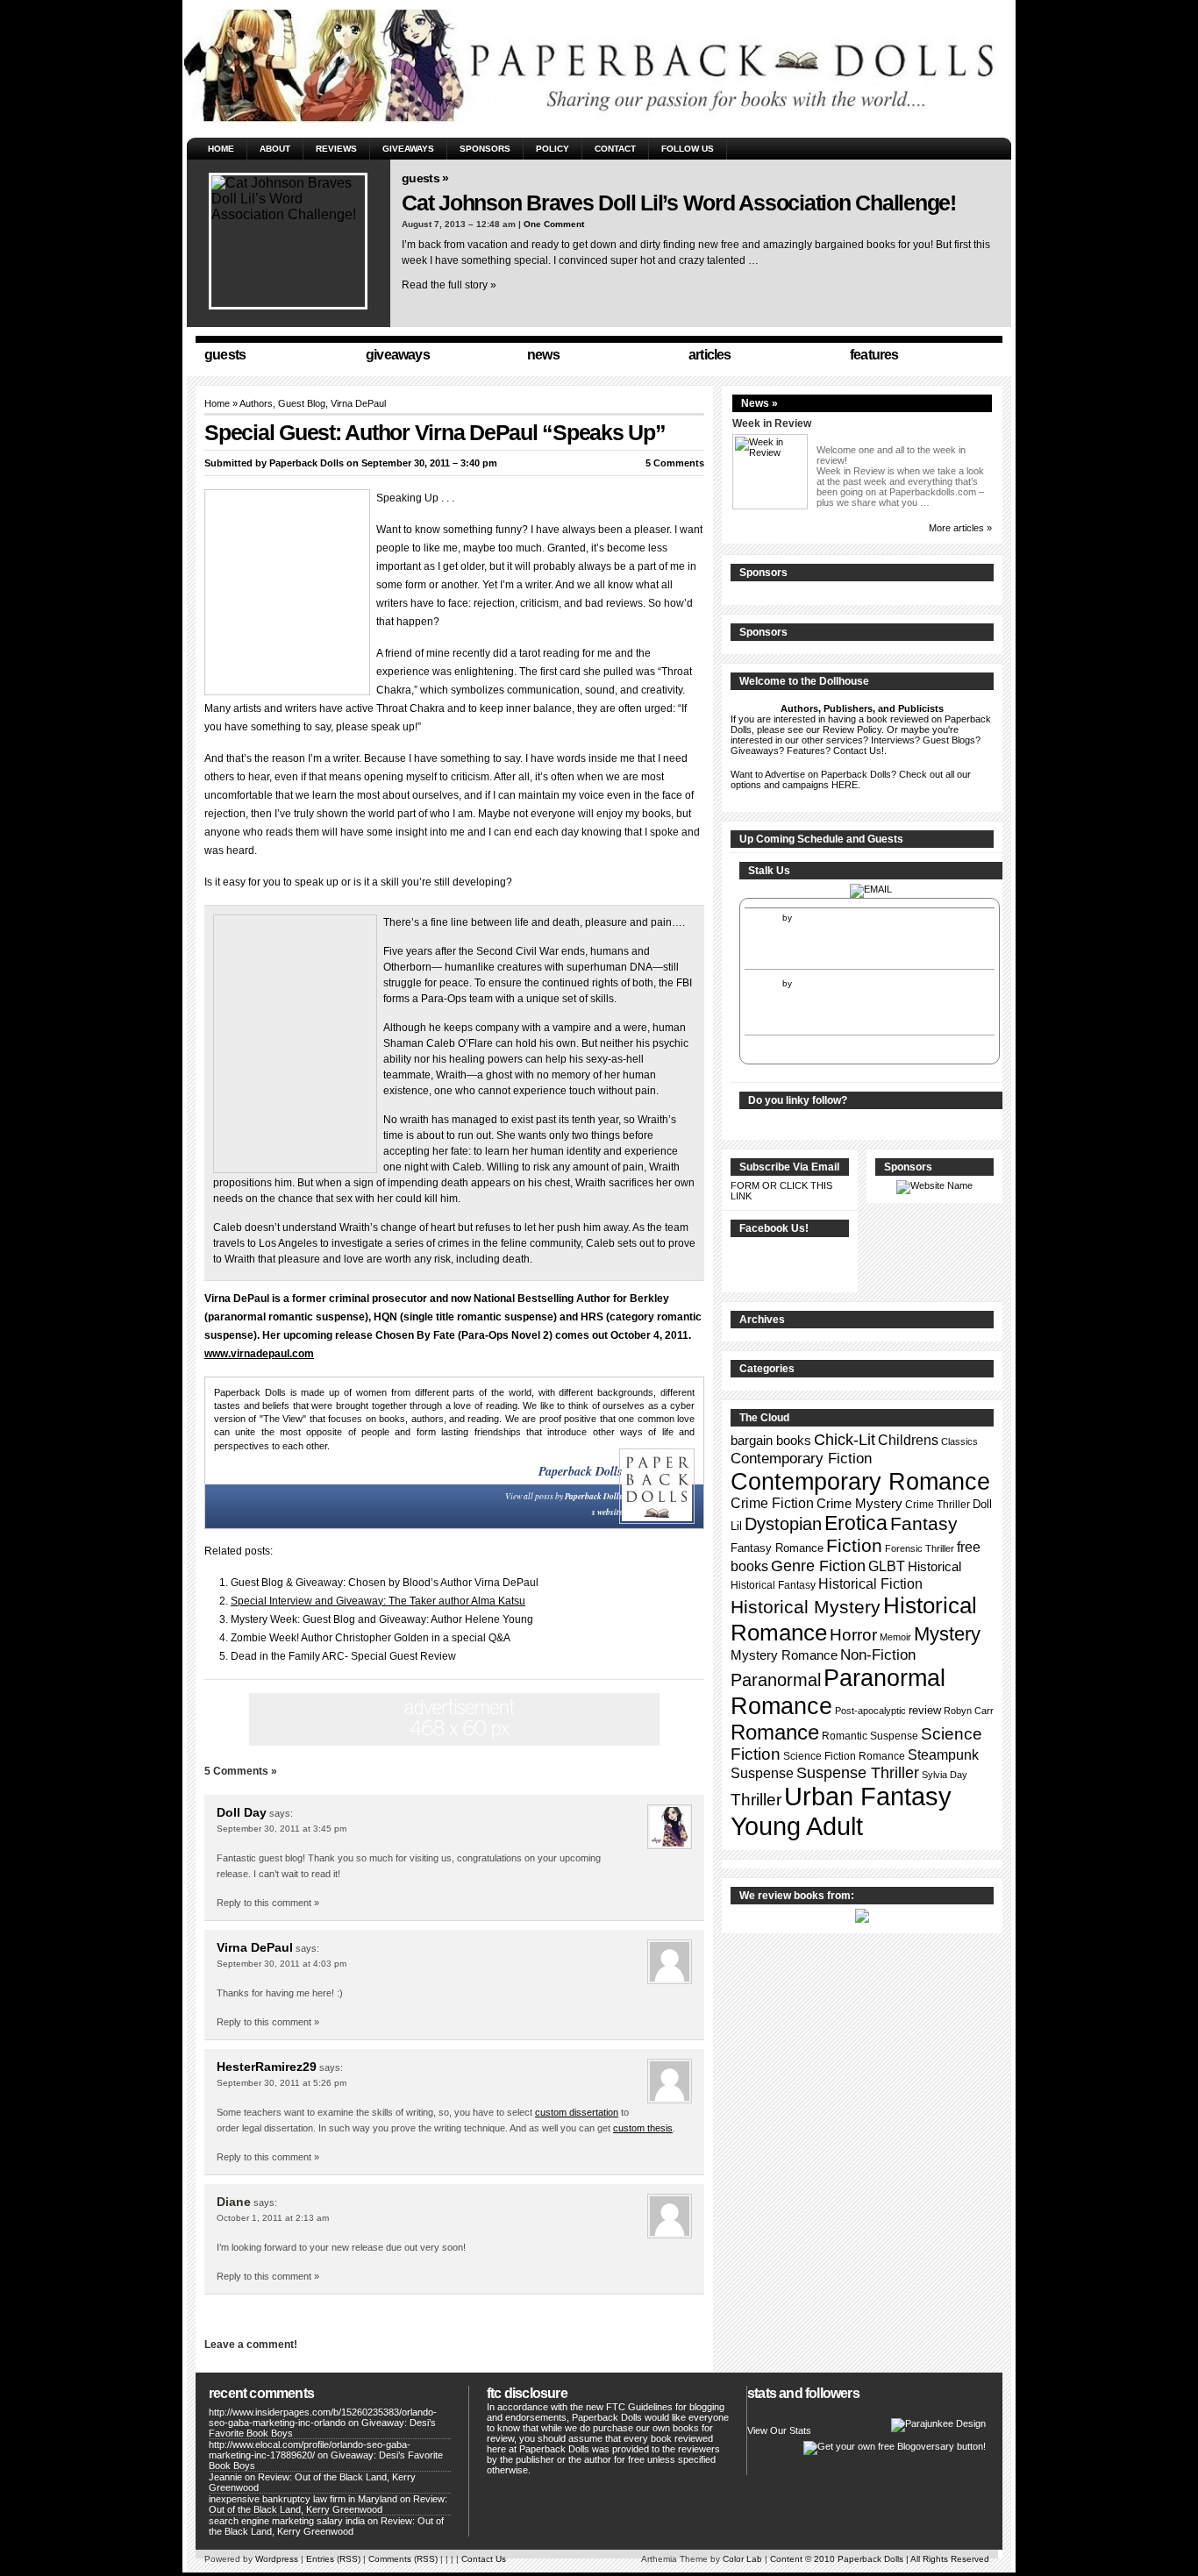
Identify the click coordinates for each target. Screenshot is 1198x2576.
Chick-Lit (845, 1440)
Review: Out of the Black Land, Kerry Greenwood (328, 2504)
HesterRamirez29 (267, 2067)
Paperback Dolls (307, 463)
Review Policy (852, 729)
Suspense (762, 1773)
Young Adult (797, 1826)
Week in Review (772, 423)
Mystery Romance (784, 1655)
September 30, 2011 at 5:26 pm (282, 2083)
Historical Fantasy (773, 1585)
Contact (615, 149)
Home (221, 149)
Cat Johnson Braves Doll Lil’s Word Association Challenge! (679, 203)
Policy (553, 149)
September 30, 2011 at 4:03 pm (282, 1964)
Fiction (854, 1546)
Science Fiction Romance (844, 1756)
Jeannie (225, 2477)
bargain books (771, 1441)
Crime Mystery (859, 1504)
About (275, 149)
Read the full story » (449, 285)
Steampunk (943, 1755)
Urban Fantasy (868, 1797)
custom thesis (643, 2128)
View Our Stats (779, 2430)
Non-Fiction (878, 1655)
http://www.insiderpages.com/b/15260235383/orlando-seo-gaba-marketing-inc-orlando (323, 2417)
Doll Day (242, 1812)
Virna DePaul (255, 1947)
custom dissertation (577, 2112)
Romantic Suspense (870, 1736)
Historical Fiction (870, 1583)
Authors (256, 403)
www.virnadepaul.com (259, 1354)
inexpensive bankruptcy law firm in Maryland (303, 2499)
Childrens (908, 1440)
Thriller (756, 1800)
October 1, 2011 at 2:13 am (273, 2218)
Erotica (856, 1523)
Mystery (947, 1634)
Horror (853, 1635)
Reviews (336, 149)
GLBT (887, 1566)
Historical (934, 1566)
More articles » (960, 528)
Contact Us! (859, 751)
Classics (959, 1441)
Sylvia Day (945, 1775)
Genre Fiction (818, 1566)
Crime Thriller (938, 1505)
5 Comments (675, 463)
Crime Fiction (772, 1503)
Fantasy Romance (777, 1548)
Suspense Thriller (858, 1773)
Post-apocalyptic (870, 1711)
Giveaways (408, 149)
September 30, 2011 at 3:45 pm (282, 1829)
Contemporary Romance (860, 1481)
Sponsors (485, 149)
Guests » (425, 178)
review (925, 1710)
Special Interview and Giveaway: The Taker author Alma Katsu (378, 1601)
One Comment (554, 224)
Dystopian (783, 1524)
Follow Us (688, 149)
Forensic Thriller (920, 1548)
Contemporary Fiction (801, 1458)
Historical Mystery (806, 1607)
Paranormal (776, 1680)
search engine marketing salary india (287, 2521)
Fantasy (924, 1524)
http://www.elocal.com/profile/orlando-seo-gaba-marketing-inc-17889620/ (310, 2450)
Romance (775, 1732)
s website (607, 1512)
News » (759, 403)
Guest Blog (302, 403)
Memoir (895, 1637)
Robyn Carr (969, 1711)
